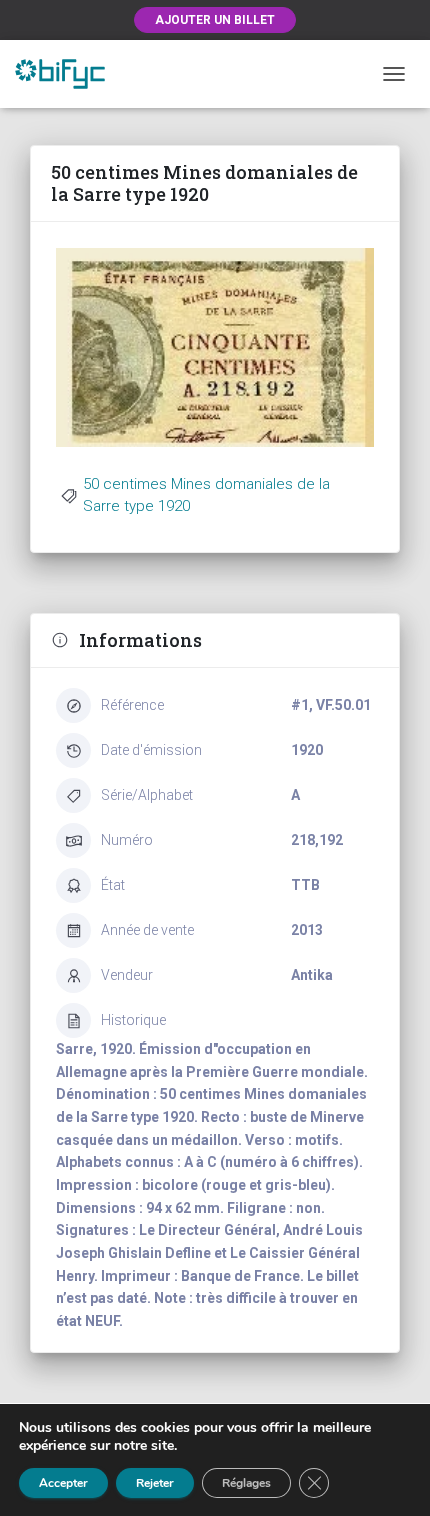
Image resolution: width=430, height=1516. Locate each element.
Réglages (246, 1483)
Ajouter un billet (215, 20)
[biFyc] (67, 73)
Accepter (63, 1483)
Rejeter (155, 1483)
